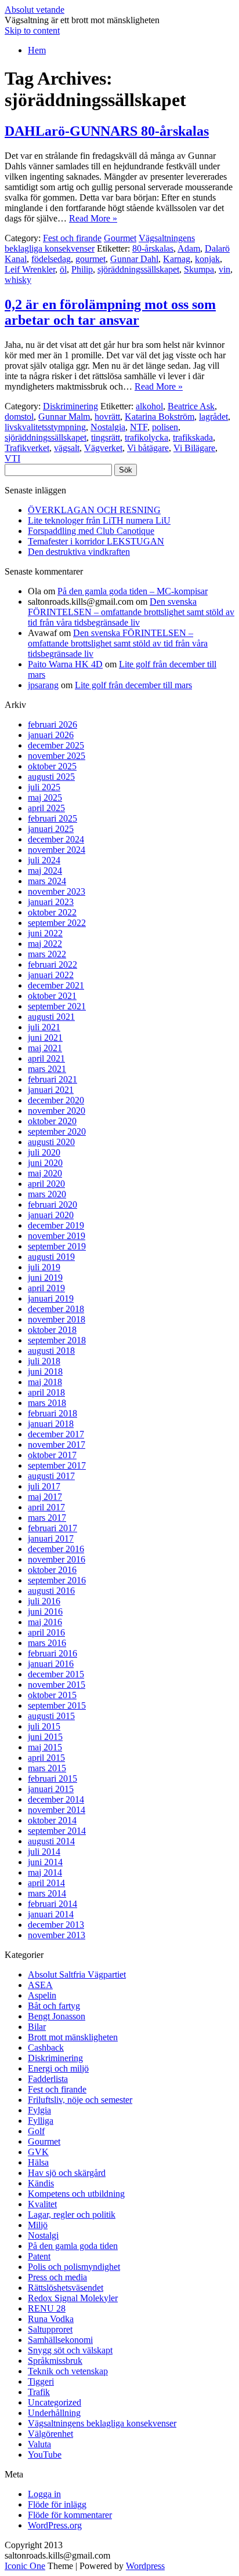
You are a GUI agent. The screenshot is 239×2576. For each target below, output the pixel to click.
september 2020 (57, 1131)
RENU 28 (47, 2308)
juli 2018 (44, 1361)
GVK (38, 2152)
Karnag (177, 259)
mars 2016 (47, 1643)
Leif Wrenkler (30, 269)
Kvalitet (42, 2204)
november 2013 (57, 1935)
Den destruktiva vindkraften (79, 552)
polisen (165, 427)
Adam (189, 248)
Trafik (39, 2392)
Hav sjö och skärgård (67, 2173)
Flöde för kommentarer (70, 2515)
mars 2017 (47, 1518)
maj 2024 (45, 871)
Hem (37, 50)
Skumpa (199, 269)
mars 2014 (47, 1893)
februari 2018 (52, 1413)
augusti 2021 (51, 1017)
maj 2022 (45, 944)
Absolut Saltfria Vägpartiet (77, 1974)
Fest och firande (72, 238)
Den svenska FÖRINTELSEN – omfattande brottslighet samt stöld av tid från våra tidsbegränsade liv (131, 612)
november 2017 (57, 1445)
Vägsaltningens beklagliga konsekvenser (102, 2423)
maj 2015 (45, 1747)
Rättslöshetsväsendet (66, 2288)
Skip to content (32, 30)
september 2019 (57, 1246)
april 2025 (46, 808)
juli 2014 (44, 1852)
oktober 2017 (52, 1455)
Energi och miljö (58, 2068)
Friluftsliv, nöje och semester (80, 2100)
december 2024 (56, 839)
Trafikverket (27, 448)
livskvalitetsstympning (45, 427)
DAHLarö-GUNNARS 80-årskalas (107, 131)
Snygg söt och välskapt (70, 2350)
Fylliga (41, 2121)
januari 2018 (51, 1424)
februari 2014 (52, 1904)
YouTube (45, 2455)
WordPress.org (55, 2525)
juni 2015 (45, 1737)
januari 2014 (51, 1914)
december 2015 (56, 1674)
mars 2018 (47, 1403)
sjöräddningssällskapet (138, 269)
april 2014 (46, 1883)
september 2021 (57, 1006)
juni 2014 (45, 1862)
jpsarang (43, 685)
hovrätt (107, 417)
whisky (18, 280)
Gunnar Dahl (134, 259)
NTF (139, 427)
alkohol (149, 406)
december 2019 (56, 1225)
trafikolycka (146, 437)
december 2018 (56, 1309)
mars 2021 (47, 1069)
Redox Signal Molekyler (73, 2298)
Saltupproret (50, 2329)
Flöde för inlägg (57, 2504)
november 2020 (57, 1111)
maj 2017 (45, 1497)
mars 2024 (47, 881)
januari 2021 (51, 1090)
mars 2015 (47, 1768)
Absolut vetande (35, 10)
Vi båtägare (148, 448)
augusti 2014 (51, 1841)
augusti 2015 (51, 1716)
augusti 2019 (51, 1257)
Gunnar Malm (64, 417)
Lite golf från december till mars (133, 685)
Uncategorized (55, 2402)
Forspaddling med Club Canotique (91, 531)
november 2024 (57, 850)
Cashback (46, 2048)
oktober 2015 (52, 1695)
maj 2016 (45, 1622)
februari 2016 (52, 1653)
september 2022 (57, 923)
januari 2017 (51, 1538)
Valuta (39, 2444)
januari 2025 (51, 829)
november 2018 (57, 1319)
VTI (12, 458)
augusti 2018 (51, 1351)
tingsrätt (106, 437)
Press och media (57, 2277)
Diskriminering (70, 406)
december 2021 (56, 985)
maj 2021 (45, 1048)
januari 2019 (51, 1298)
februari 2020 (52, 1205)
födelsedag (51, 259)
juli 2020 (44, 1152)
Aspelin (42, 1995)
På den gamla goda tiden (73, 2246)
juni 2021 (45, 1038)
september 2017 (57, 1465)
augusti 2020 (51, 1142)
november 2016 (57, 1559)
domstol (19, 417)
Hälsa (38, 2162)
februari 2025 (52, 818)
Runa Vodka (51, 2319)
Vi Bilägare (194, 448)
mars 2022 (47, 954)
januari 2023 (51, 902)
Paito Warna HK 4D (65, 664)
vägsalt (67, 448)
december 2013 (56, 1925)
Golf (36, 2131)
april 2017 (46, 1507)
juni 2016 (45, 1612)
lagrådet (213, 417)
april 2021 (46, 1058)
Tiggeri (41, 2381)
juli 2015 (44, 1726)
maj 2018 (45, 1382)
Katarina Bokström (160, 417)
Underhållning (54, 2413)
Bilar (37, 2027)
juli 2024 (44, 860)
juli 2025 (44, 787)
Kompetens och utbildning (76, 2194)
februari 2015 (52, 1779)
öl (63, 269)
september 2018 (57, 1340)
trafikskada (193, 437)
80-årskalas (153, 248)
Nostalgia (108, 427)
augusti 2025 (51, 777)
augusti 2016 (51, 1591)
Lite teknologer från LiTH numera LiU (99, 520)
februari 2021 (52, 1079)
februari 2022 (52, 964)
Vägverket (103, 448)
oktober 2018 (52, 1330)
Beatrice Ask (191, 406)
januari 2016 (51, 1664)
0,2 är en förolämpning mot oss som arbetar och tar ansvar (110, 312)
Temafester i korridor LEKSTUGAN (96, 541)
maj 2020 (45, 1173)
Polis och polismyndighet (74, 2267)
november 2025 (57, 756)
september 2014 (57, 1831)
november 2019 (57, 1236)
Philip (82, 269)
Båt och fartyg (54, 2006)
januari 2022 (51, 975)
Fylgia (39, 2110)
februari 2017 (52, 1528)
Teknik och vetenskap (68, 2371)
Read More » (93, 218)
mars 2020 (47, 1194)
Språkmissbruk (55, 2361)
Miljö (38, 2225)
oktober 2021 (52, 996)
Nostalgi (43, 2235)
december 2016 (56, 1549)
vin (224, 269)
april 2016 (46, 1632)
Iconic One (25, 2566)
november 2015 (57, 1685)
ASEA (40, 1985)
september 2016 (57, 1580)
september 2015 (57, 1705)
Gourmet (120, 238)
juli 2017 (44, 1486)
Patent (39, 2256)
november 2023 (57, 891)
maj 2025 (45, 797)
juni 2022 (45, 933)
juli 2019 (44, 1267)
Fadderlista (48, 2079)
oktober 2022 (52, 912)
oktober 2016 (52, 1570)
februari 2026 (52, 724)
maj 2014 (45, 1872)
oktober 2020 (52, 1121)
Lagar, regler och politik (72, 2215)
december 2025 (56, 745)
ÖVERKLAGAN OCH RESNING (94, 510)
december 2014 (56, 1799)
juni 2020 (45, 1163)
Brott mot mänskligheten (73, 2037)
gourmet (90, 259)
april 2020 (46, 1184)
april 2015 (46, 1758)
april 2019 (46, 1288)
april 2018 (46, 1392)
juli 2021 (44, 1027)
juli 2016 (44, 1601)
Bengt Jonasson (57, 2016)
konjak (207, 259)
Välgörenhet (50, 2434)
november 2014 (57, 1810)
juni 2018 (45, 1371)
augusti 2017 (51, 1476)
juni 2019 (45, 1278)
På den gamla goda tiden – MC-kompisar (133, 591)
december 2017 (56, 1434)
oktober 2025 (52, 766)
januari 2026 (51, 735)
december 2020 (56, 1100)
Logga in (44, 2494)
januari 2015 (51, 1789)
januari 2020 (51, 1215)
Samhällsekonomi (60, 2340)
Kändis (41, 2183)
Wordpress (145, 2566)
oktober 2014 (52, 1820)
